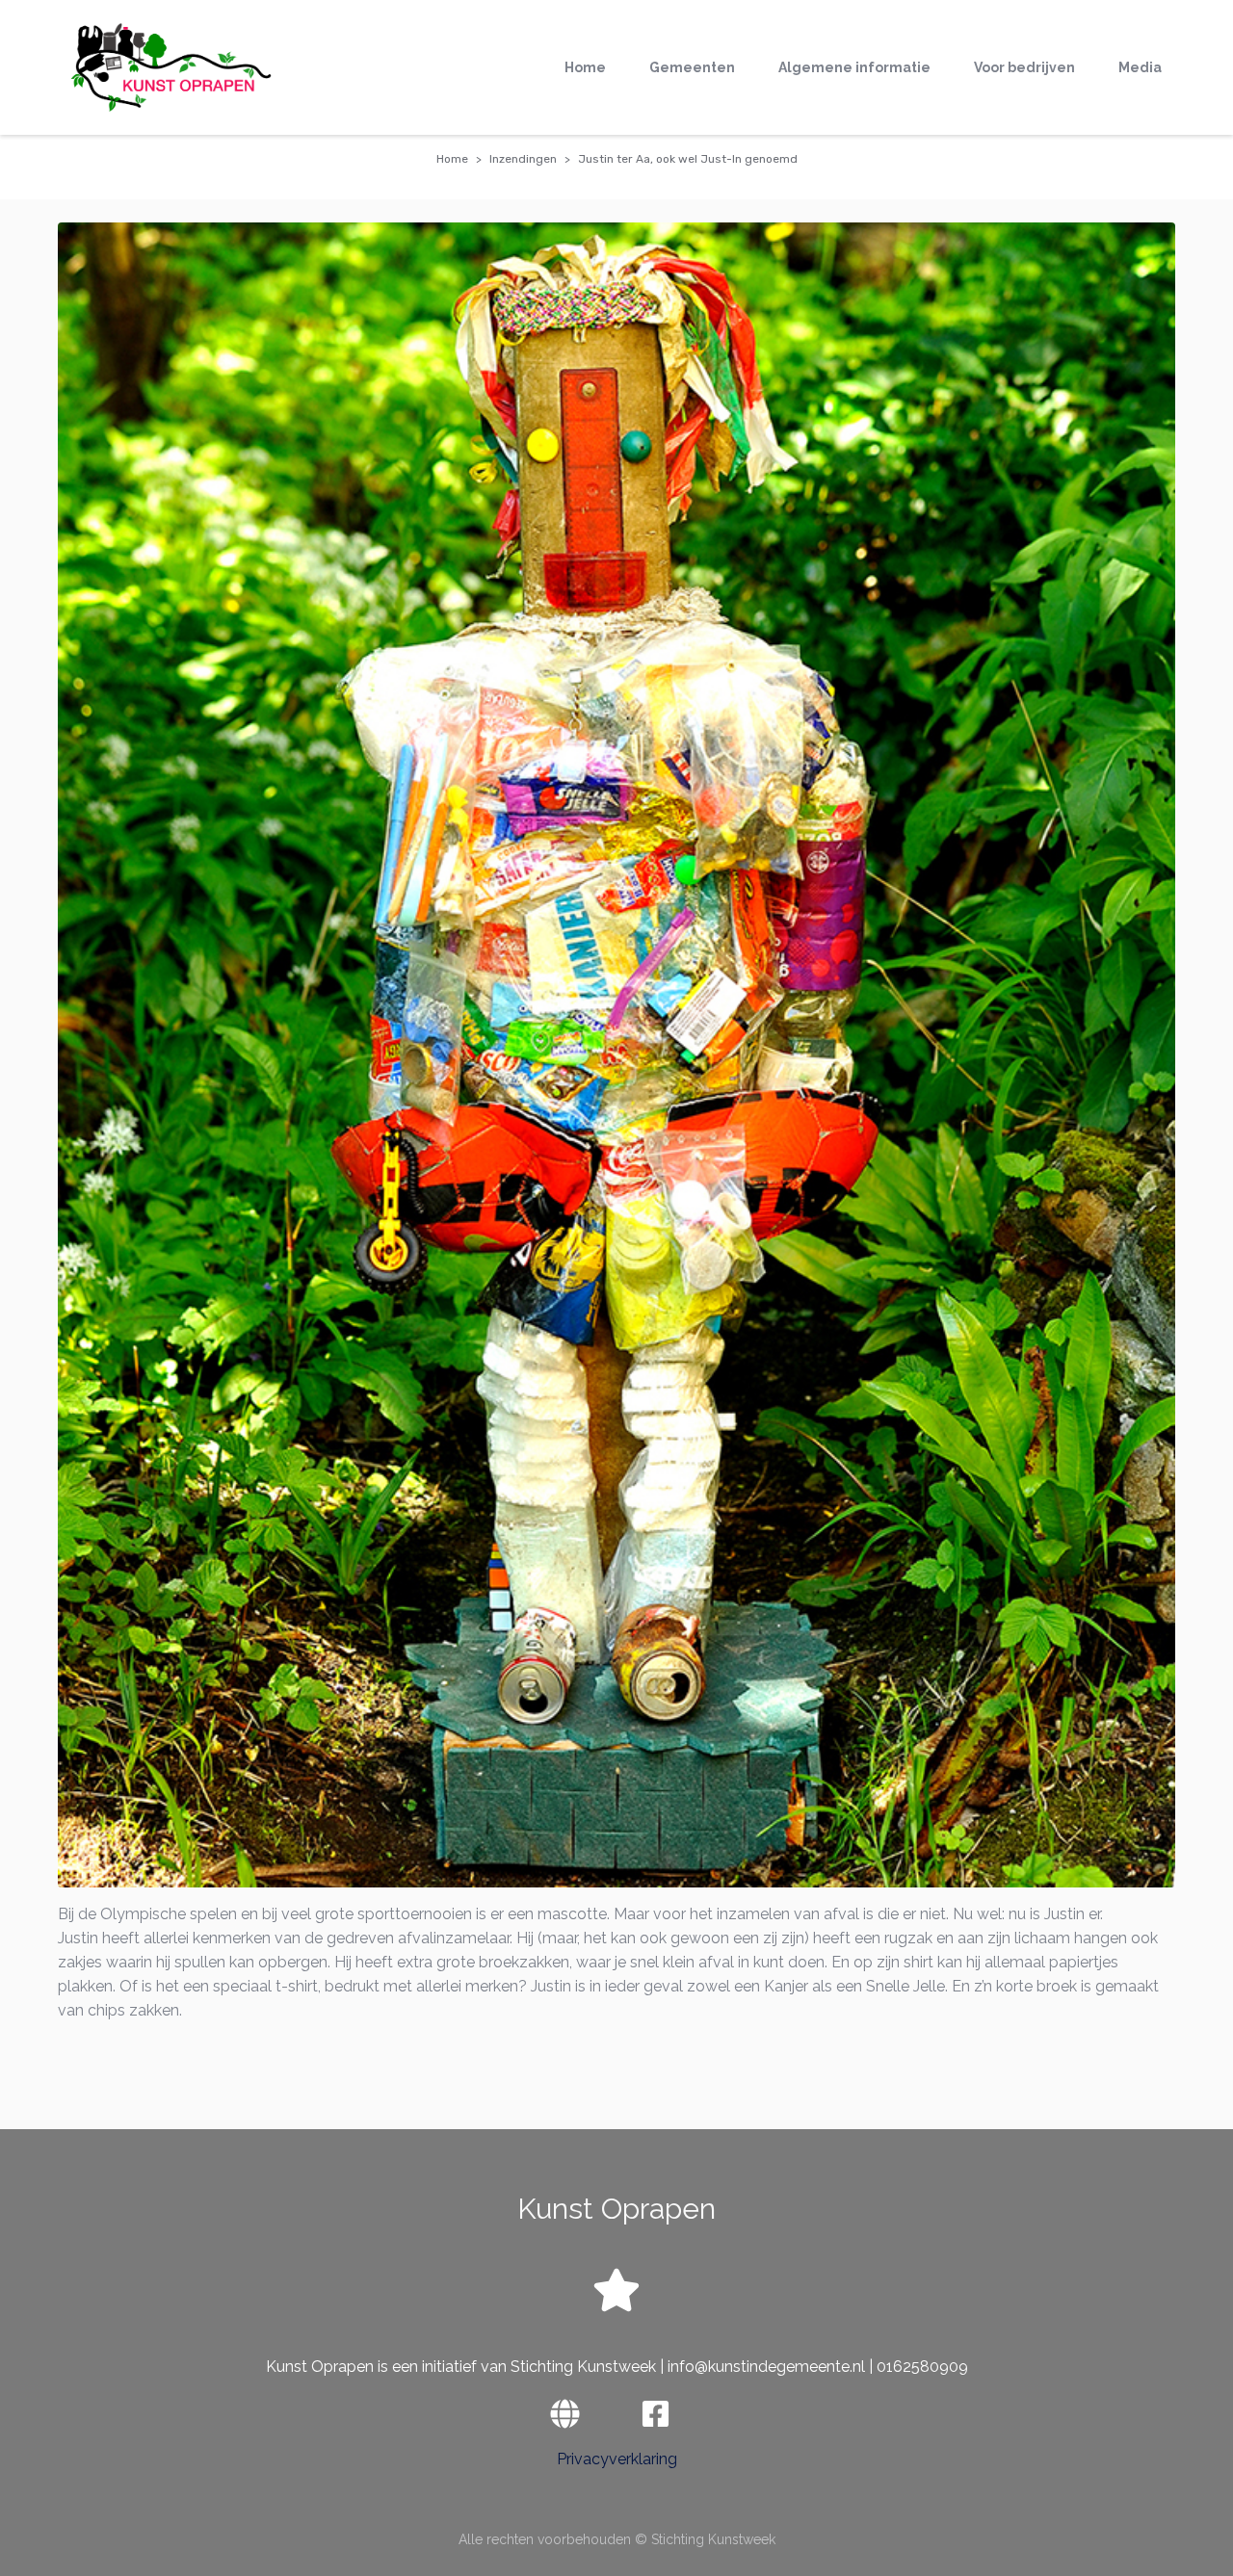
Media (1140, 67)
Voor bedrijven (1024, 67)
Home (585, 67)
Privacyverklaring (617, 2459)
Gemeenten (692, 67)
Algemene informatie (854, 67)
